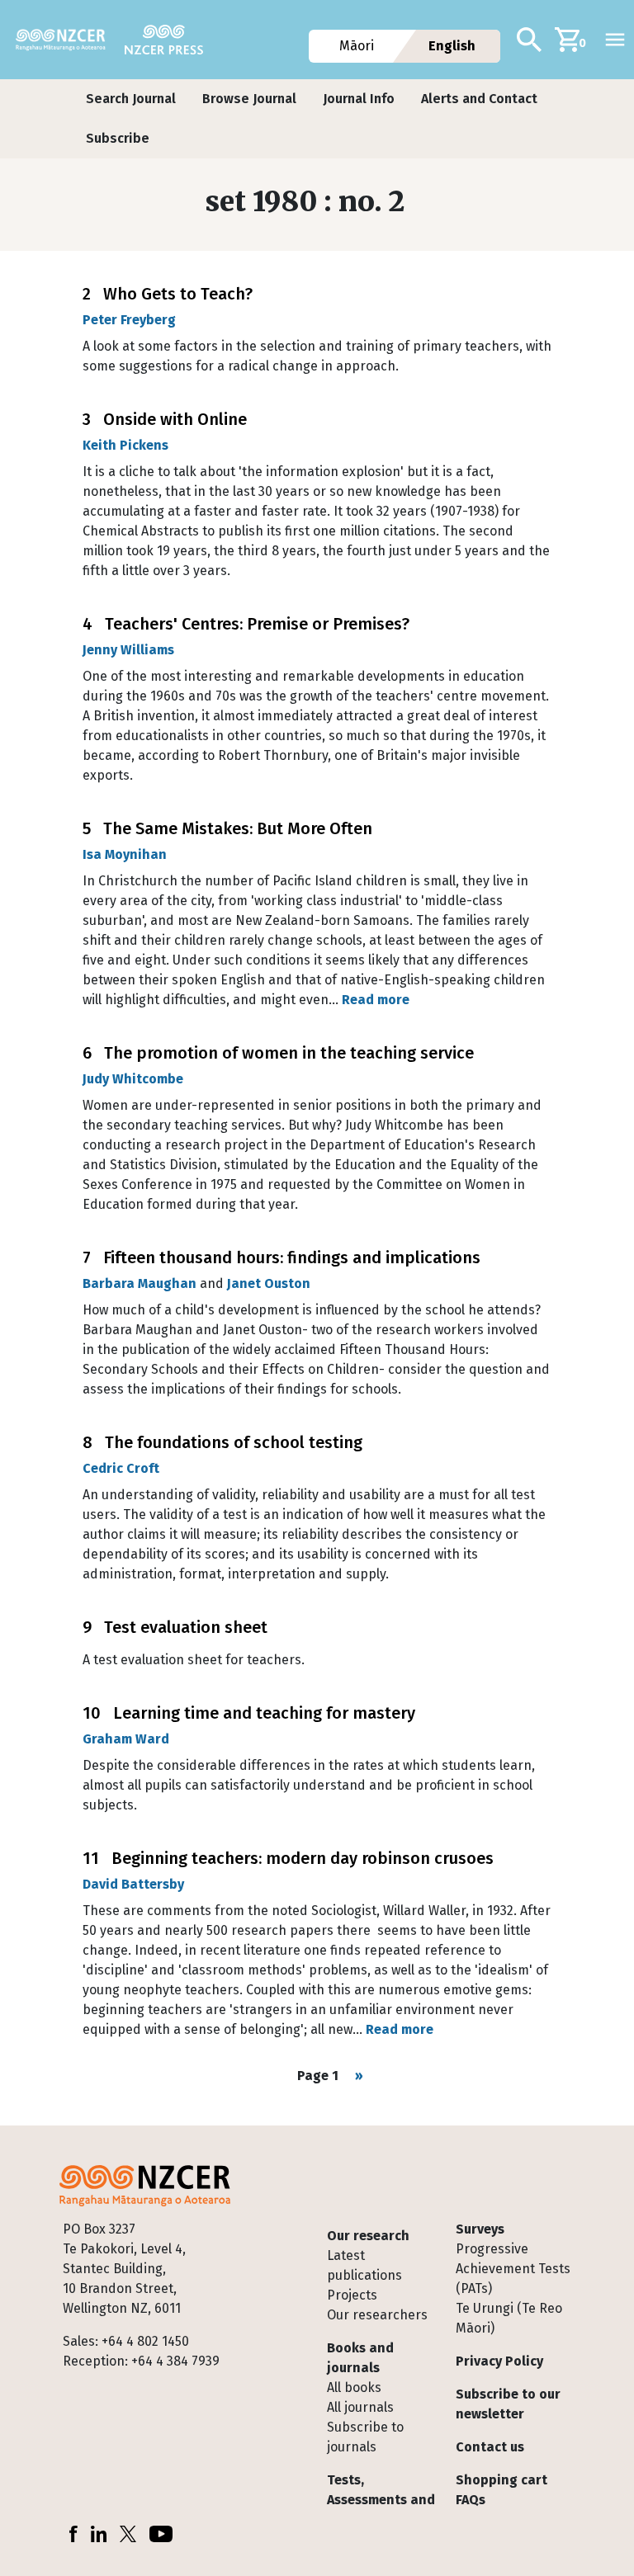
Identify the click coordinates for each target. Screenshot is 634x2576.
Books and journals (360, 2358)
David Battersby (133, 1884)
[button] (131, 99)
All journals (360, 2407)
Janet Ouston (269, 1283)
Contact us (490, 2447)
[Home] (67, 40)
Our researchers (377, 2315)
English (452, 46)
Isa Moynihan (125, 854)
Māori (357, 46)
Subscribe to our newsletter (508, 2404)
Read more (376, 1000)
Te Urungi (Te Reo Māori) (509, 2318)
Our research (368, 2236)
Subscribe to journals (365, 2437)
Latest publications (364, 2265)
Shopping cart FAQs (502, 2490)
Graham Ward (126, 1739)
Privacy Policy (499, 2361)
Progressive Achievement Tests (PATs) (513, 2269)
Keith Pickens (125, 445)
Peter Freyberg (129, 320)
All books (354, 2387)
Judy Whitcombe (133, 1079)
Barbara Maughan (140, 1283)
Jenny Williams (128, 650)
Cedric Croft (121, 1468)
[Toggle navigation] (615, 40)
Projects (352, 2295)
